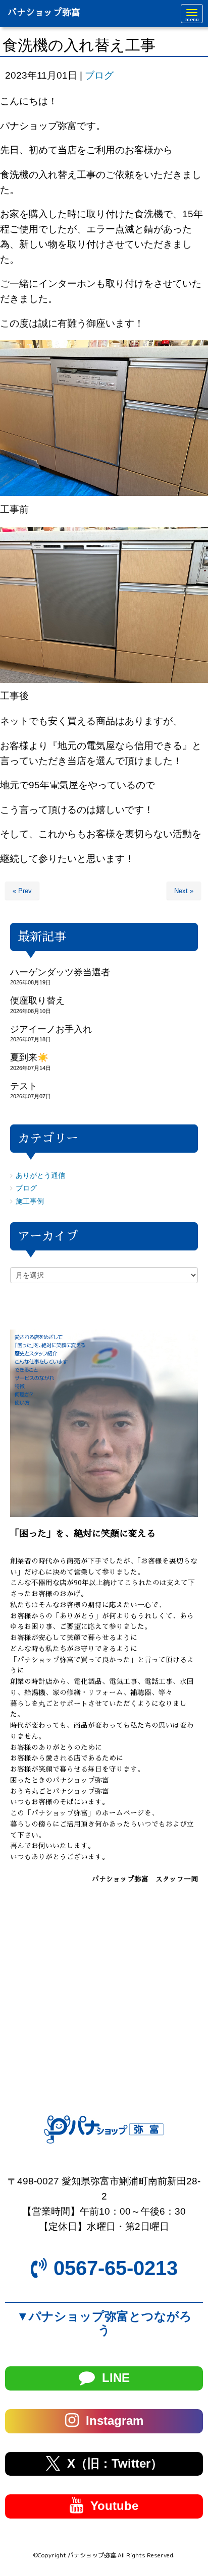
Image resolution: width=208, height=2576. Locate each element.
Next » (184, 891)
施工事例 (30, 1201)
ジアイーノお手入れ (51, 1029)
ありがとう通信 (40, 1176)
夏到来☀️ (29, 1057)
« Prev (22, 891)
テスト (24, 1086)
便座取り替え (37, 1000)
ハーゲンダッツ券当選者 (60, 972)
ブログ (99, 75)
